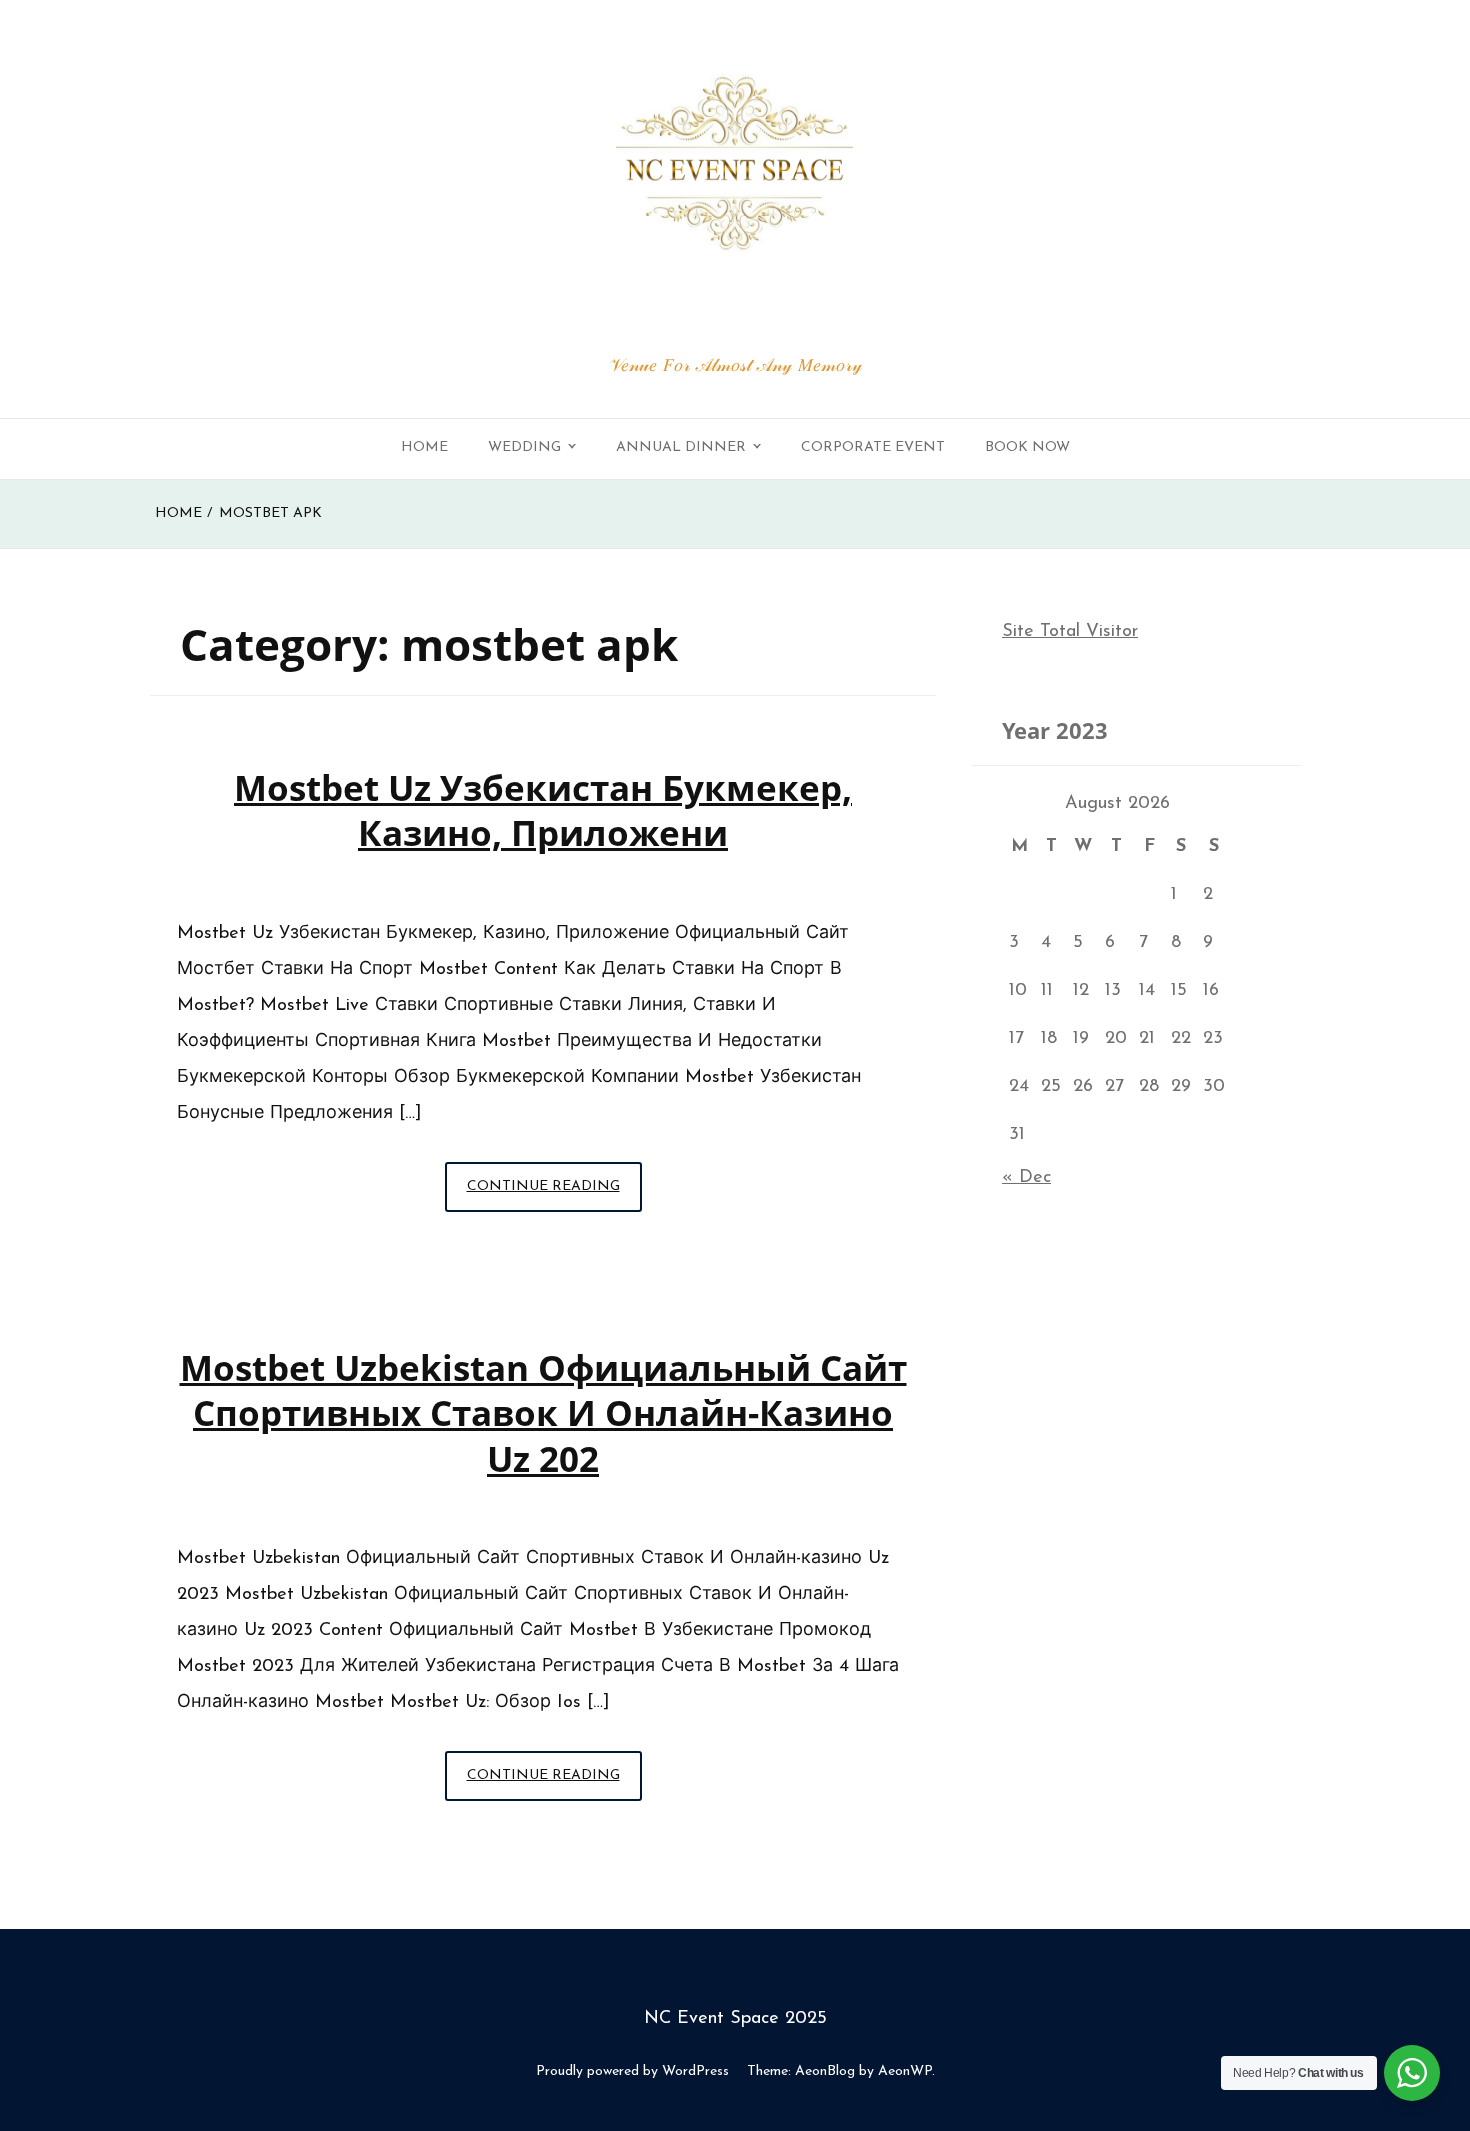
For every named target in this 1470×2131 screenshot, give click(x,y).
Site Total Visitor (1070, 632)
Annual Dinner (681, 447)
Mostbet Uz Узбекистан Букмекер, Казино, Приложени (543, 810)
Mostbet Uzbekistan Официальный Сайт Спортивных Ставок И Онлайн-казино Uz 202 (543, 1413)
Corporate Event (873, 447)
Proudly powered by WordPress (632, 2071)
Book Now (1027, 447)
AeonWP (905, 2071)
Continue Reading (554, 1195)
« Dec (1026, 1178)
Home (424, 447)
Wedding (524, 447)
